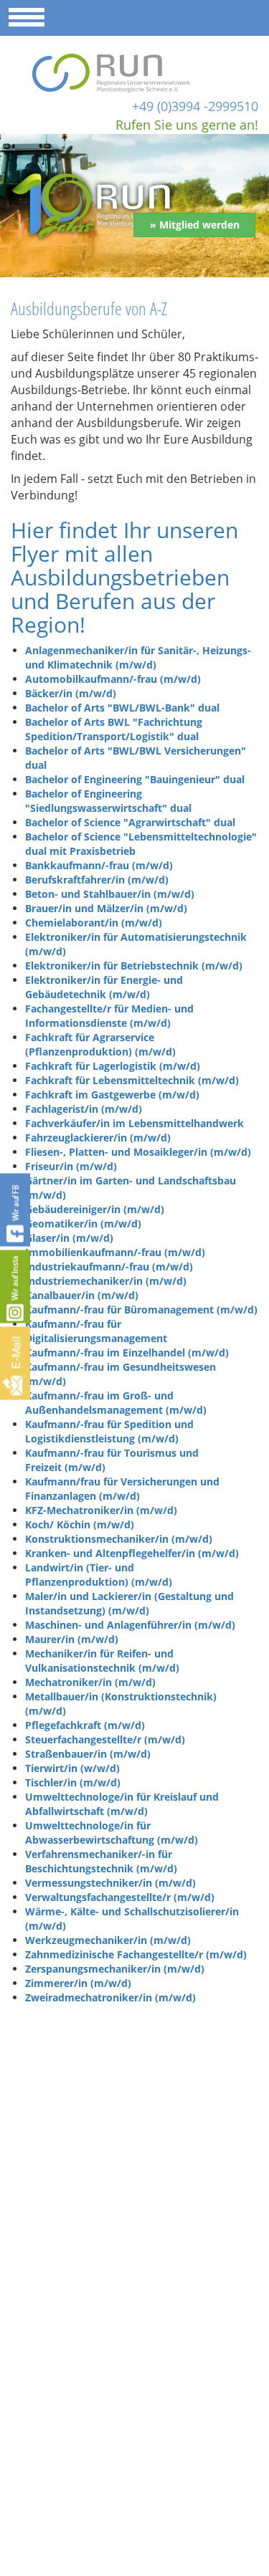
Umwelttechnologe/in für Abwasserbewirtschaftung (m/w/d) (112, 1833)
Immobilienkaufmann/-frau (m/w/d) (115, 1252)
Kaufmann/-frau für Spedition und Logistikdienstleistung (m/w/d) (109, 1431)
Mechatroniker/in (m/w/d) (90, 1682)
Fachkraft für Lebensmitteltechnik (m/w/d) (132, 1080)
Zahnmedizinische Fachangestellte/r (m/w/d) (136, 1954)
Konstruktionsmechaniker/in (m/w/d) (119, 1539)
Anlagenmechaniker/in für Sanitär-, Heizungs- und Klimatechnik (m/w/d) (138, 657)
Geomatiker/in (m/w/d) (83, 1224)
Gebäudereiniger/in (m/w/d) (95, 1209)
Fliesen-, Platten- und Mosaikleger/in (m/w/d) (138, 1152)
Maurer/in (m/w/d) (72, 1639)
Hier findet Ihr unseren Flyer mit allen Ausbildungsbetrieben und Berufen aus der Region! (124, 577)
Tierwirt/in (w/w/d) (72, 1768)
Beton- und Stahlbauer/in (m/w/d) (110, 894)
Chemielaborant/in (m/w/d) (94, 923)
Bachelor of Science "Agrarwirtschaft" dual (130, 822)
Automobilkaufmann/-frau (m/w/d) (113, 679)
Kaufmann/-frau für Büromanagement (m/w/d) (141, 1309)
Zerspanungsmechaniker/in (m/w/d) (115, 1969)
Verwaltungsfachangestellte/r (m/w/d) (120, 1897)
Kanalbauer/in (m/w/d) (82, 1295)
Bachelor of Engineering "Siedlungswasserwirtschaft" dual (108, 801)
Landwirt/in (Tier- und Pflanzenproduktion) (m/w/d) (99, 1575)
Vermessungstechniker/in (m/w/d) (110, 1883)
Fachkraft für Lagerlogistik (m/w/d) (113, 1066)
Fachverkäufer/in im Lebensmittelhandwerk (134, 1123)
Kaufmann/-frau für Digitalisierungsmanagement (96, 1331)
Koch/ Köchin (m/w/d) (80, 1524)
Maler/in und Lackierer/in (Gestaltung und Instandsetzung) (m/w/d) (129, 1603)
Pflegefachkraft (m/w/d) (85, 1725)
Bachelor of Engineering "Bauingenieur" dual (135, 779)
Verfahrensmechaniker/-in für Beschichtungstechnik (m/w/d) (101, 1861)
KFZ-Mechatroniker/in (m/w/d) (101, 1510)
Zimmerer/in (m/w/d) (78, 1983)
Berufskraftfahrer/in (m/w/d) (97, 880)
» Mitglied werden (195, 225)
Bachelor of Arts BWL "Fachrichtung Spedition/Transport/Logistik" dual (114, 729)
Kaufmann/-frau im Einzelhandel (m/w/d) (127, 1352)
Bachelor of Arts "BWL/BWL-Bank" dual (122, 708)
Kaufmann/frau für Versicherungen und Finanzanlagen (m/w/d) (122, 1489)
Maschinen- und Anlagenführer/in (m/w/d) (130, 1625)
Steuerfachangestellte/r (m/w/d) (105, 1739)
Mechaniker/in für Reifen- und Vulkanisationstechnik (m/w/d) (102, 1661)
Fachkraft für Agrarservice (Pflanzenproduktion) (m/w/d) (100, 1044)
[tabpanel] (134, 206)
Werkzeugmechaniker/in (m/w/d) (108, 1940)
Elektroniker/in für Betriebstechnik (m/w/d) (134, 966)
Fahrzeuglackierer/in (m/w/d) (98, 1138)
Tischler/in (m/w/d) (73, 1782)
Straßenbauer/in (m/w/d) (88, 1754)
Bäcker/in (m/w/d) (71, 693)
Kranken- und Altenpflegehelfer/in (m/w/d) (132, 1553)
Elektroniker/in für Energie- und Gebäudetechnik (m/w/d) (104, 987)
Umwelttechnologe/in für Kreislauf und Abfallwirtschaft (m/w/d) (122, 1804)
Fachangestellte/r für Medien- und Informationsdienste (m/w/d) (109, 1016)
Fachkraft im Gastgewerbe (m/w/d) (112, 1095)
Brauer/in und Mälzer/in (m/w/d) (106, 908)
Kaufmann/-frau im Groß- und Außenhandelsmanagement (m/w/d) (116, 1403)
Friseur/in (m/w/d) (71, 1166)
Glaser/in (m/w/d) (69, 1238)
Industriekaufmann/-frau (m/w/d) (109, 1267)
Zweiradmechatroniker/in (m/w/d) (110, 1997)
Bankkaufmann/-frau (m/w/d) (99, 865)
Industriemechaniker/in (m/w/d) (106, 1281)
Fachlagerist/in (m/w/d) (84, 1109)
